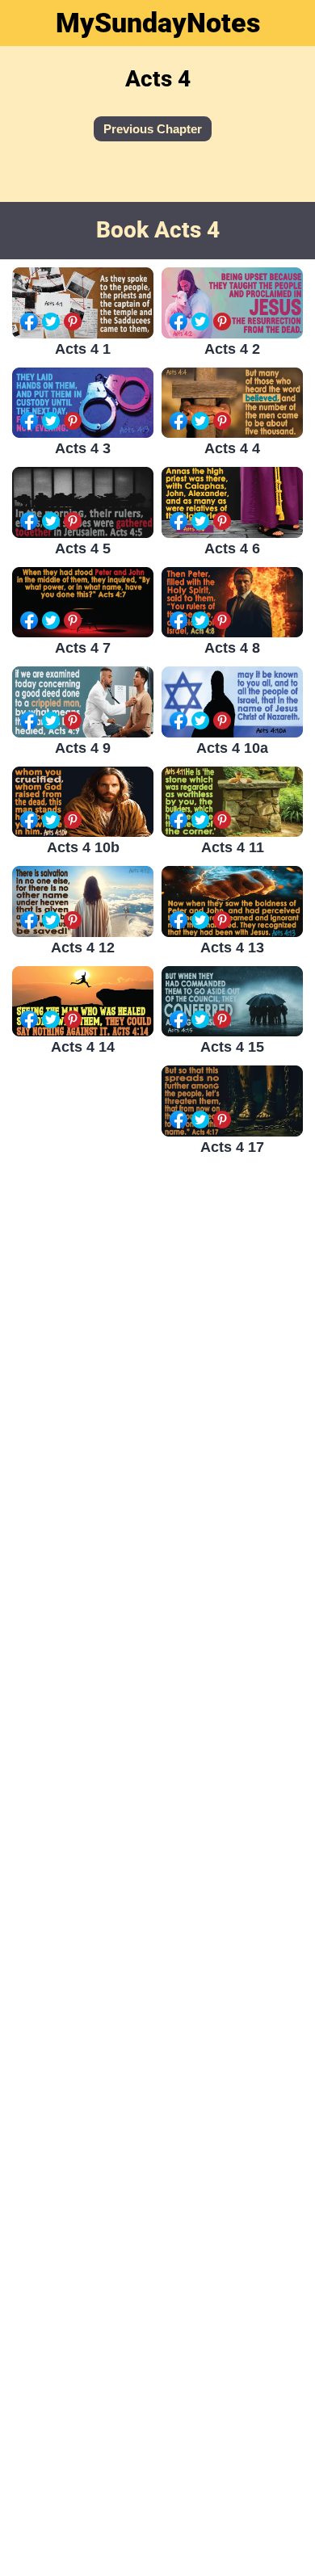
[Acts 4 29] (83, 1947)
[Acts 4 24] (232, 1641)
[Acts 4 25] (83, 1677)
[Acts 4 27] (83, 1811)
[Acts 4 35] (83, 2352)
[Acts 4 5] (83, 502)
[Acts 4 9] (83, 702)
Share (29, 321)
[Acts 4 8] (232, 603)
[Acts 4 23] (83, 1542)
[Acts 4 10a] (232, 702)
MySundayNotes (158, 23)
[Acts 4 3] (83, 403)
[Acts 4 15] (232, 1002)
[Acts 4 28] (232, 1912)
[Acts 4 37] (83, 2488)
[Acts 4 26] (232, 1777)
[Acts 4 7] (83, 603)
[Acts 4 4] (232, 403)
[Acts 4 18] (232, 1236)
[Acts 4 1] (83, 303)
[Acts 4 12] (83, 901)
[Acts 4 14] (83, 1002)
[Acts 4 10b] (83, 802)
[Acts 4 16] (83, 1136)
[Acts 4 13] (232, 901)
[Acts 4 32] (232, 2181)
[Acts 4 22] (232, 1506)
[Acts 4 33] (83, 2217)
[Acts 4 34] (232, 2317)
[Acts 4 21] (83, 1407)
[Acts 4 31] (83, 2082)
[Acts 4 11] (232, 802)
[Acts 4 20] (232, 1371)
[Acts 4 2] (232, 303)
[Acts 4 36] (232, 2452)
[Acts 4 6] (232, 502)
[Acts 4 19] (83, 1271)
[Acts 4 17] (232, 1101)
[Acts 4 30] (232, 2047)
